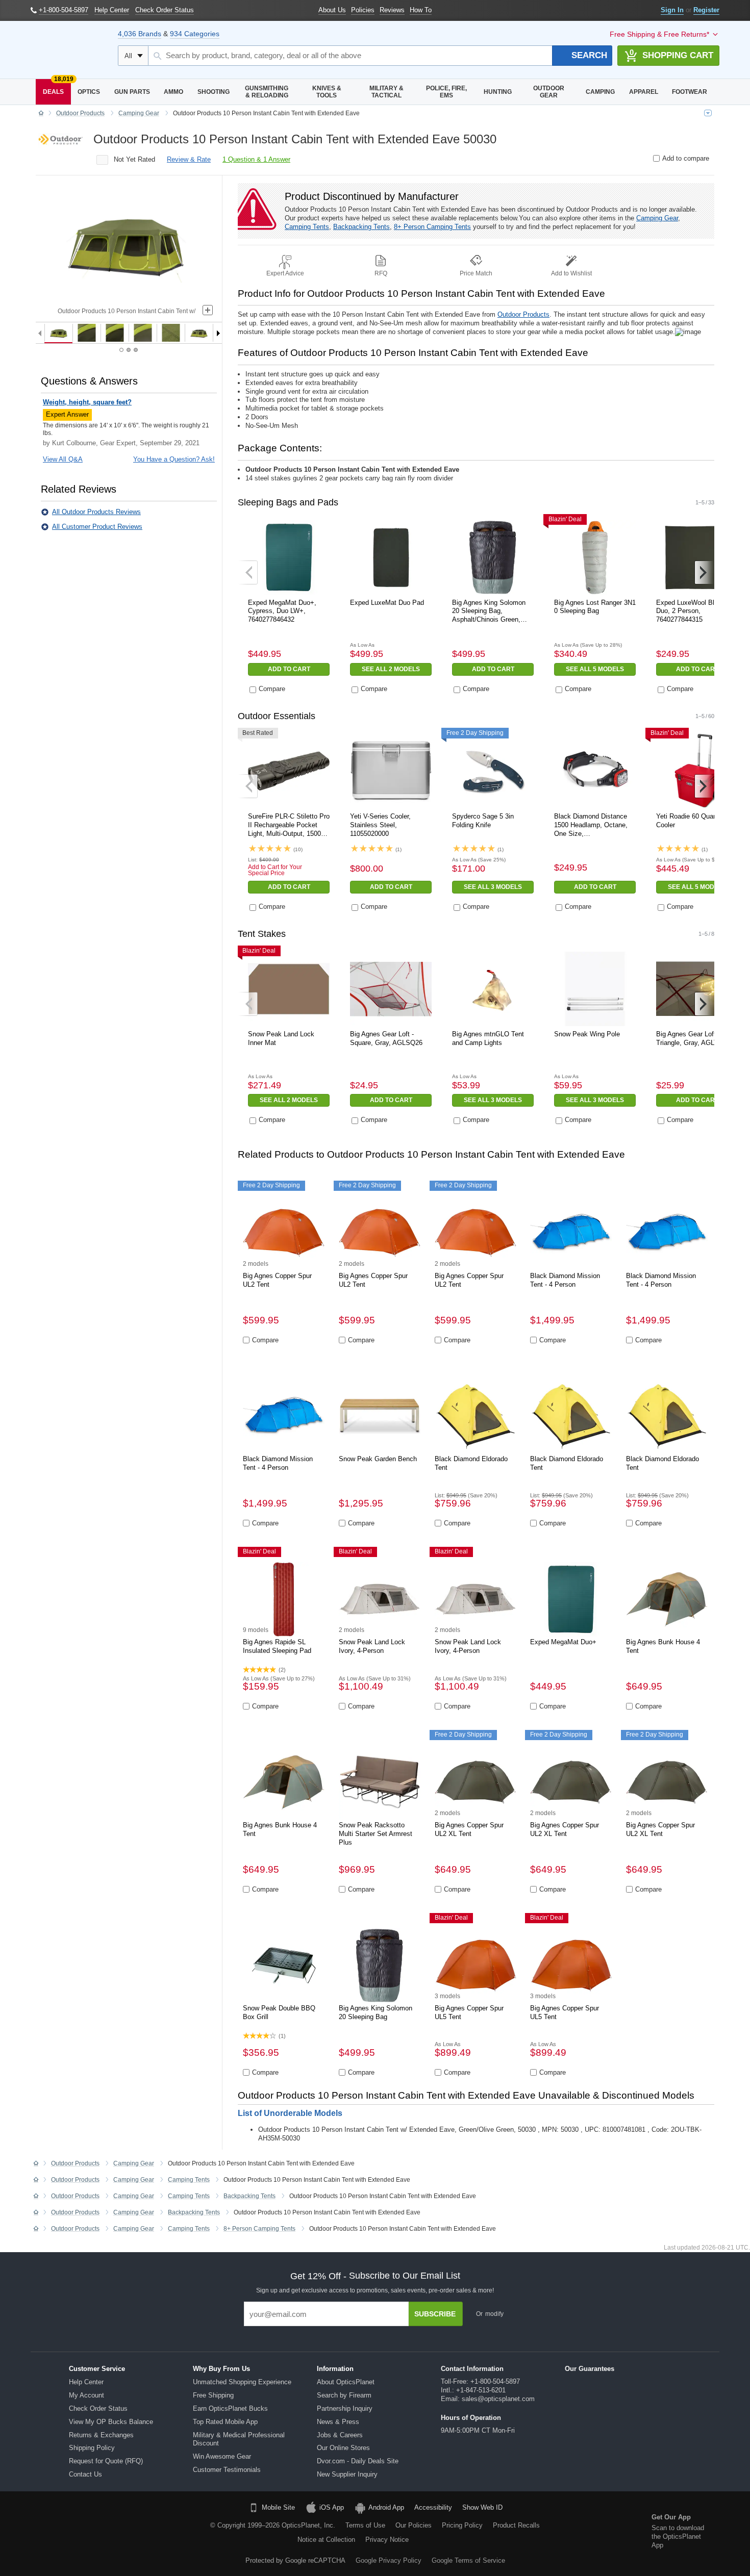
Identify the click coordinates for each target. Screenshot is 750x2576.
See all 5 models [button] (595, 669)
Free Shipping (213, 2395)
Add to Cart (289, 669)
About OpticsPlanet (346, 2382)
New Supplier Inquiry (347, 2474)
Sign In (672, 10)
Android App (386, 2507)
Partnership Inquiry (345, 2408)
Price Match (476, 273)
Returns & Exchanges (101, 2435)
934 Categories (195, 34)
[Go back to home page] (41, 114)
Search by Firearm (344, 2395)
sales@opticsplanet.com (498, 2399)
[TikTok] (74, 2533)
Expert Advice (285, 273)
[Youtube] (126, 2533)
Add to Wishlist (571, 273)
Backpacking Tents (361, 227)
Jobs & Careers (340, 2435)
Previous (248, 572)
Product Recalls (516, 2525)
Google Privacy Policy (389, 2560)
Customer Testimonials (227, 2470)
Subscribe (435, 2314)
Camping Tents (307, 227)
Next (704, 572)
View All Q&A (63, 459)
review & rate (189, 159)
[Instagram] (152, 2533)
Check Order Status (98, 2408)
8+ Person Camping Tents (432, 227)
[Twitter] (100, 2533)
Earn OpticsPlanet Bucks (230, 2408)
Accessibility (433, 2507)
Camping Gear (657, 218)
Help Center (86, 2382)
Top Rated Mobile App (225, 2422)
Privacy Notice (387, 2540)
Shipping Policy (92, 2448)
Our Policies (414, 2525)
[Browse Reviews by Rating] (102, 160)
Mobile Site (278, 2507)
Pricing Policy (462, 2525)
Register (706, 10)
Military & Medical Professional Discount (239, 2439)
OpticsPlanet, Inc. (308, 2525)
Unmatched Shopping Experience (242, 2382)
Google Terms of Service (468, 2560)
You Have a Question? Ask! (174, 459)
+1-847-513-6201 (481, 2390)
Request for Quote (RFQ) (106, 2461)
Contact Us (85, 2474)
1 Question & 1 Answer (256, 159)
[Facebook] (48, 2533)
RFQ (381, 273)
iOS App (332, 2507)
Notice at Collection (326, 2540)
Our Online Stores (343, 2448)
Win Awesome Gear (222, 2456)
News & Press (338, 2422)
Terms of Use (365, 2525)
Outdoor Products (523, 314)
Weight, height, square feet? (87, 402)
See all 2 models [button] (391, 669)
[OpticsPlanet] (69, 50)
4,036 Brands (140, 34)
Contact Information (472, 2369)
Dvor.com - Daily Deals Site (358, 2461)
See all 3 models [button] (493, 887)
